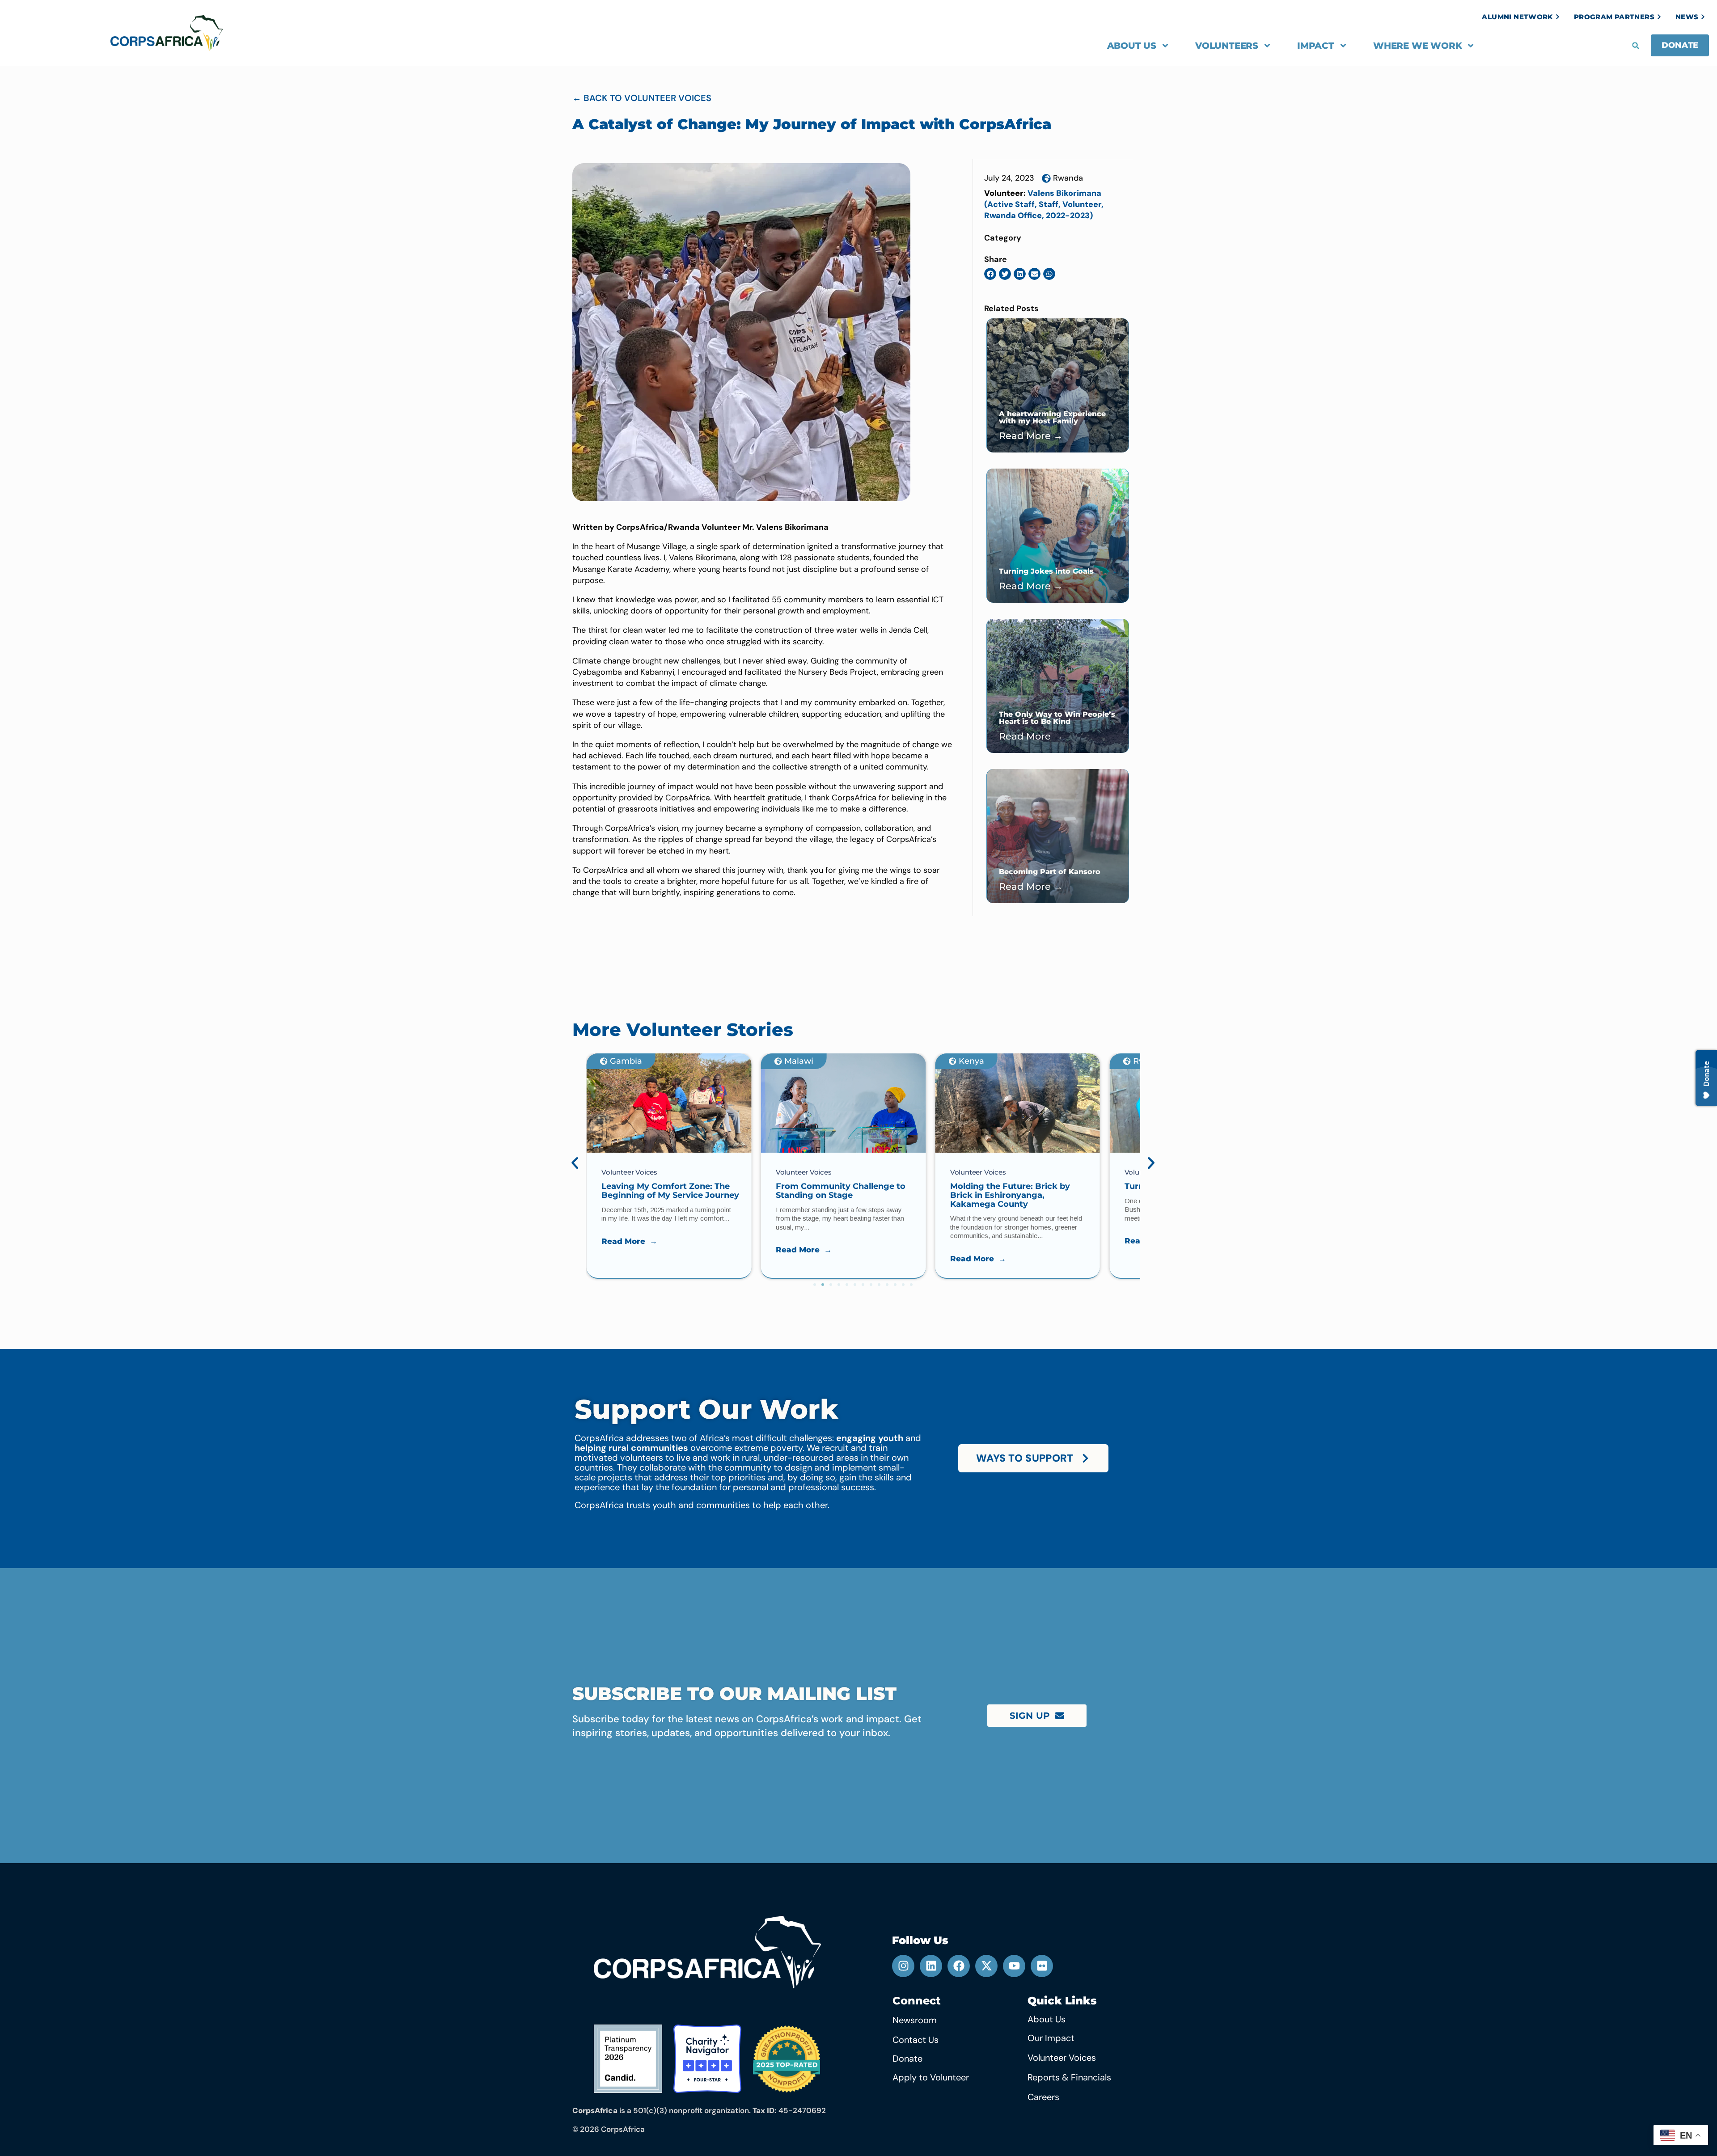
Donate (907, 2059)
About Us (1132, 46)
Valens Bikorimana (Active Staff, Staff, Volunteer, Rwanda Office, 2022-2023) (1044, 204)
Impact (1316, 46)
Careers (1043, 2097)
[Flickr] (1042, 1966)
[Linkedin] (931, 1966)
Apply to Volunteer (931, 2077)
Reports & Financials (1069, 2077)
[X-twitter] (986, 1966)
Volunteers (1227, 46)
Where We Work (1417, 46)
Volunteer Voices (1062, 2058)
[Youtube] (1014, 1966)
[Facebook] (959, 1966)
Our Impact (1051, 2038)
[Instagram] (903, 1966)
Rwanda (1068, 178)
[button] (1636, 46)
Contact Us (916, 2040)
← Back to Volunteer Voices (642, 98)
